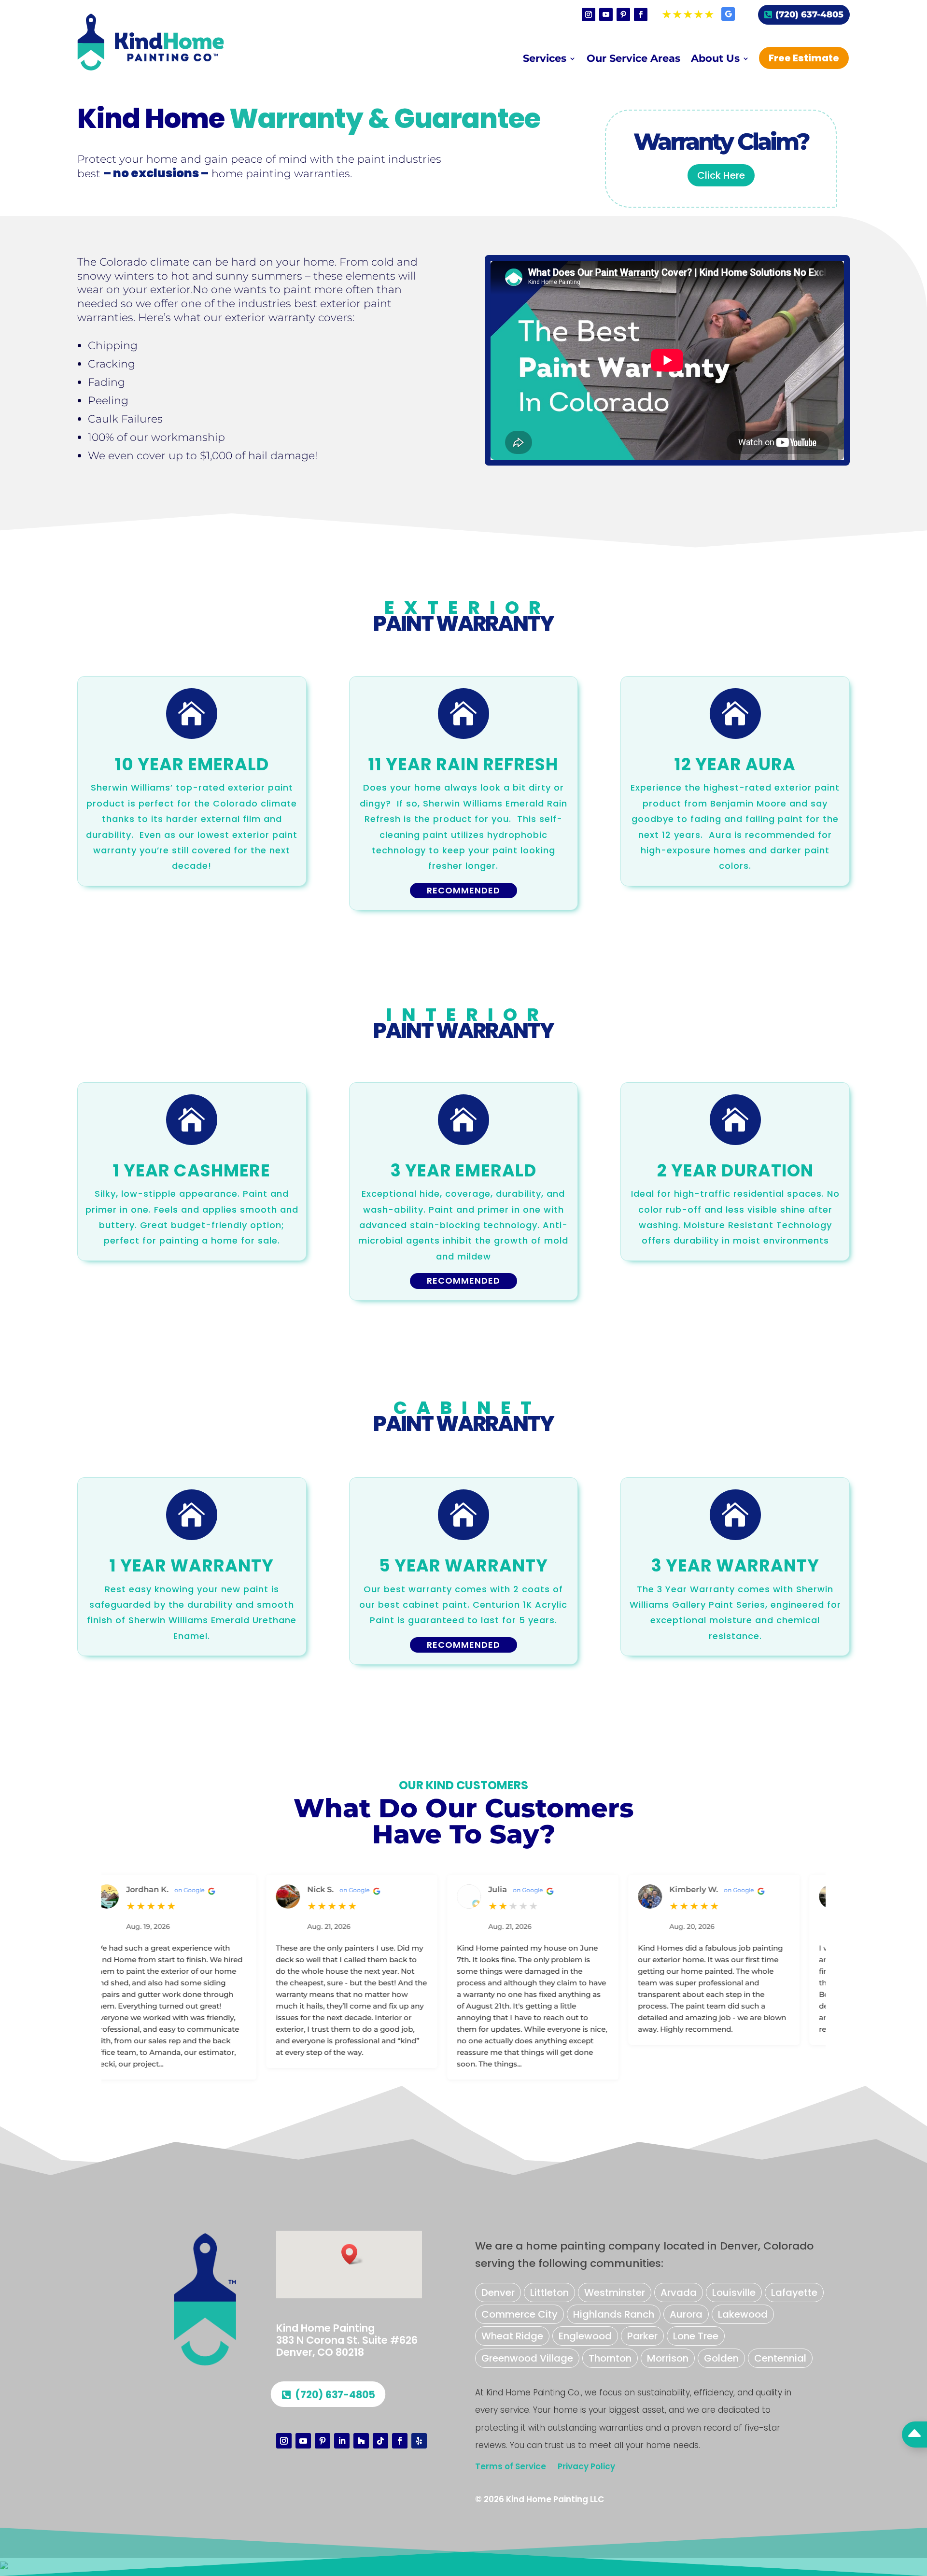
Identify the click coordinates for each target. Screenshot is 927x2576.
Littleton (549, 2293)
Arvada (679, 2293)
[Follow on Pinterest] (623, 14)
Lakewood (743, 2314)
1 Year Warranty (192, 1565)
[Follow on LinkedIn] (342, 2441)
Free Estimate (804, 58)
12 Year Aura (735, 764)
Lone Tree (696, 2336)
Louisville (734, 2293)
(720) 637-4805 (809, 14)
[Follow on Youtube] (606, 14)
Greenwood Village (527, 2358)
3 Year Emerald (463, 1170)
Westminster (615, 2293)
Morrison (668, 2358)
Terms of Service (511, 2466)
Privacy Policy (586, 2466)
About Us (715, 60)
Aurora (686, 2314)
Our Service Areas (633, 60)
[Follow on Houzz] (361, 2441)
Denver (498, 2293)
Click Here (721, 175)
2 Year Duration (735, 1170)
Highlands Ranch (614, 2314)
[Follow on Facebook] (641, 14)
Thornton (610, 2358)
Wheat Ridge (512, 2336)
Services (545, 60)
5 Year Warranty (463, 1565)
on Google (128, 1890)
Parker (642, 2336)
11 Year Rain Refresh (463, 764)
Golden (721, 2358)
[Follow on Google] (728, 14)
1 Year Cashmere (192, 1170)
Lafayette (794, 2293)
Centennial (780, 2358)
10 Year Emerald (192, 764)
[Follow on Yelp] (419, 2441)
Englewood (585, 2336)
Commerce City (520, 2314)
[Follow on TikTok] (380, 2441)
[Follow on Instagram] (589, 14)
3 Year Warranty (735, 1565)
